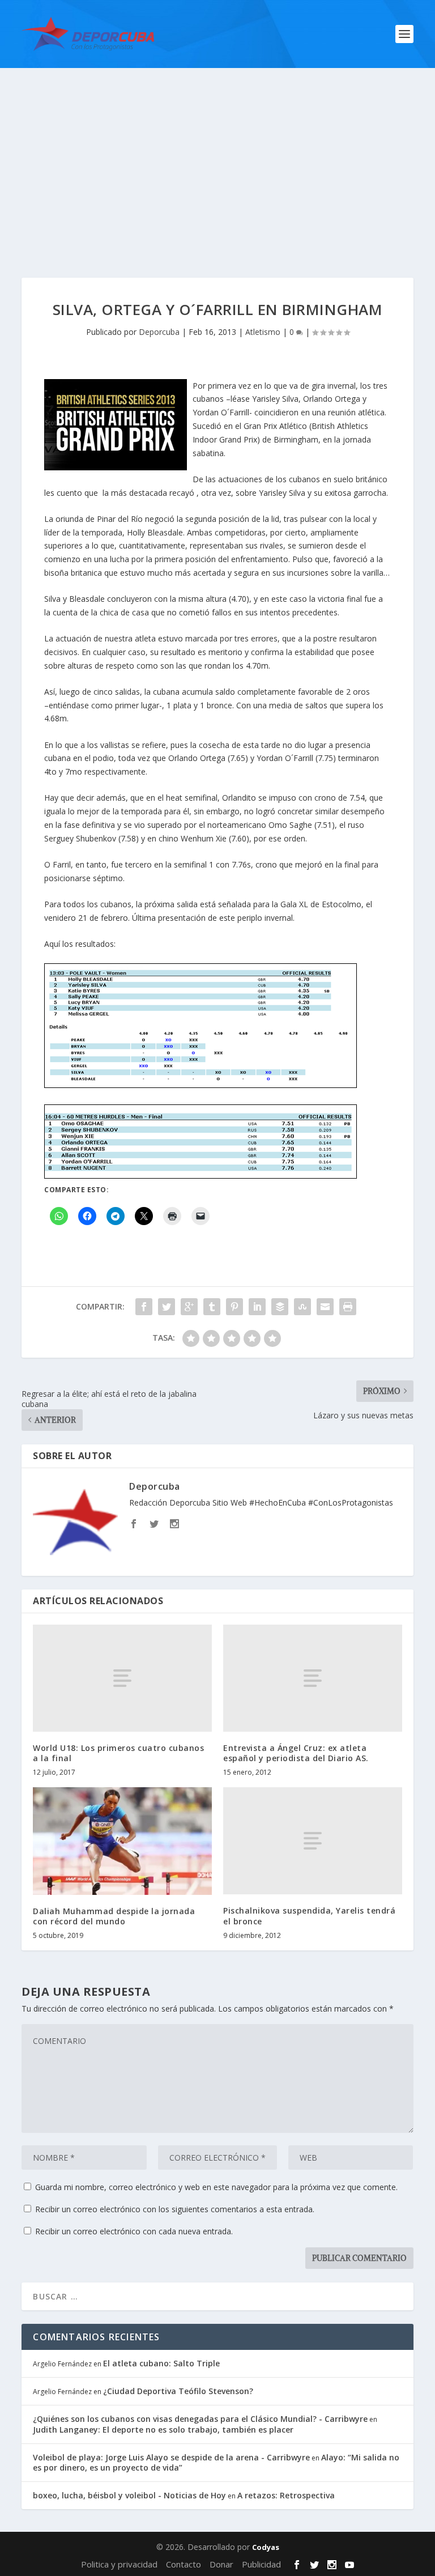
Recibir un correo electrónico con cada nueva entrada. (134, 2231)
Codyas (266, 2547)
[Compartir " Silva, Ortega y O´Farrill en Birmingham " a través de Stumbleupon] (302, 1307)
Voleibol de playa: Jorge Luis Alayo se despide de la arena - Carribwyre (171, 2457)
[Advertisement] (217, 153)
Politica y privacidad (119, 2564)
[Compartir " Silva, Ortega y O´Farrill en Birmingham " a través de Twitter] (167, 1307)
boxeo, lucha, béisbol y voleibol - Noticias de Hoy (129, 2495)
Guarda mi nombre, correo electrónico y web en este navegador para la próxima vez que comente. (216, 2187)
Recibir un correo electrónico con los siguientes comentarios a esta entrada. (175, 2209)
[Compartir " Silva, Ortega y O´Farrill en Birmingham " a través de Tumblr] (212, 1307)
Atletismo (263, 332)
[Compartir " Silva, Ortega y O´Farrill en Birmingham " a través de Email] (325, 1307)
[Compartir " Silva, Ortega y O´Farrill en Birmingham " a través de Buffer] (280, 1307)
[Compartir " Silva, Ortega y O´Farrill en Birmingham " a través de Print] (348, 1307)
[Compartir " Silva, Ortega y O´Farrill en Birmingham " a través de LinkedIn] (257, 1307)
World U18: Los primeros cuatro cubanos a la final (118, 1753)
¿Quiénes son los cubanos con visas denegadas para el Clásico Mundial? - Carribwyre (200, 2419)
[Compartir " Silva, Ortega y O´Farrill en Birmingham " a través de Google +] (189, 1307)
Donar (221, 2564)
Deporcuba (159, 332)
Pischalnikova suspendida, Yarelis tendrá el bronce (309, 1916)
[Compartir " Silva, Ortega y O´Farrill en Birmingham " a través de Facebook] (144, 1307)
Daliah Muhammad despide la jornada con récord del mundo (114, 1916)
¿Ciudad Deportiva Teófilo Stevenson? (178, 2391)
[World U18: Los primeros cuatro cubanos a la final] (122, 1678)
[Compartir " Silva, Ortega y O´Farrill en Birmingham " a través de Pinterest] (234, 1307)
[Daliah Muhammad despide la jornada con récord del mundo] (122, 1841)
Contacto (184, 2564)
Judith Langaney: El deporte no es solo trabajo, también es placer (163, 2430)
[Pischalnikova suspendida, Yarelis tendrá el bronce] (313, 1841)
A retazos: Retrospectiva (286, 2495)
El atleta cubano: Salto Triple (161, 2363)
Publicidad (261, 2564)
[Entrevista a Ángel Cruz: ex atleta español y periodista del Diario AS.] (313, 1678)
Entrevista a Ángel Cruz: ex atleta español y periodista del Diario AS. (296, 1753)
